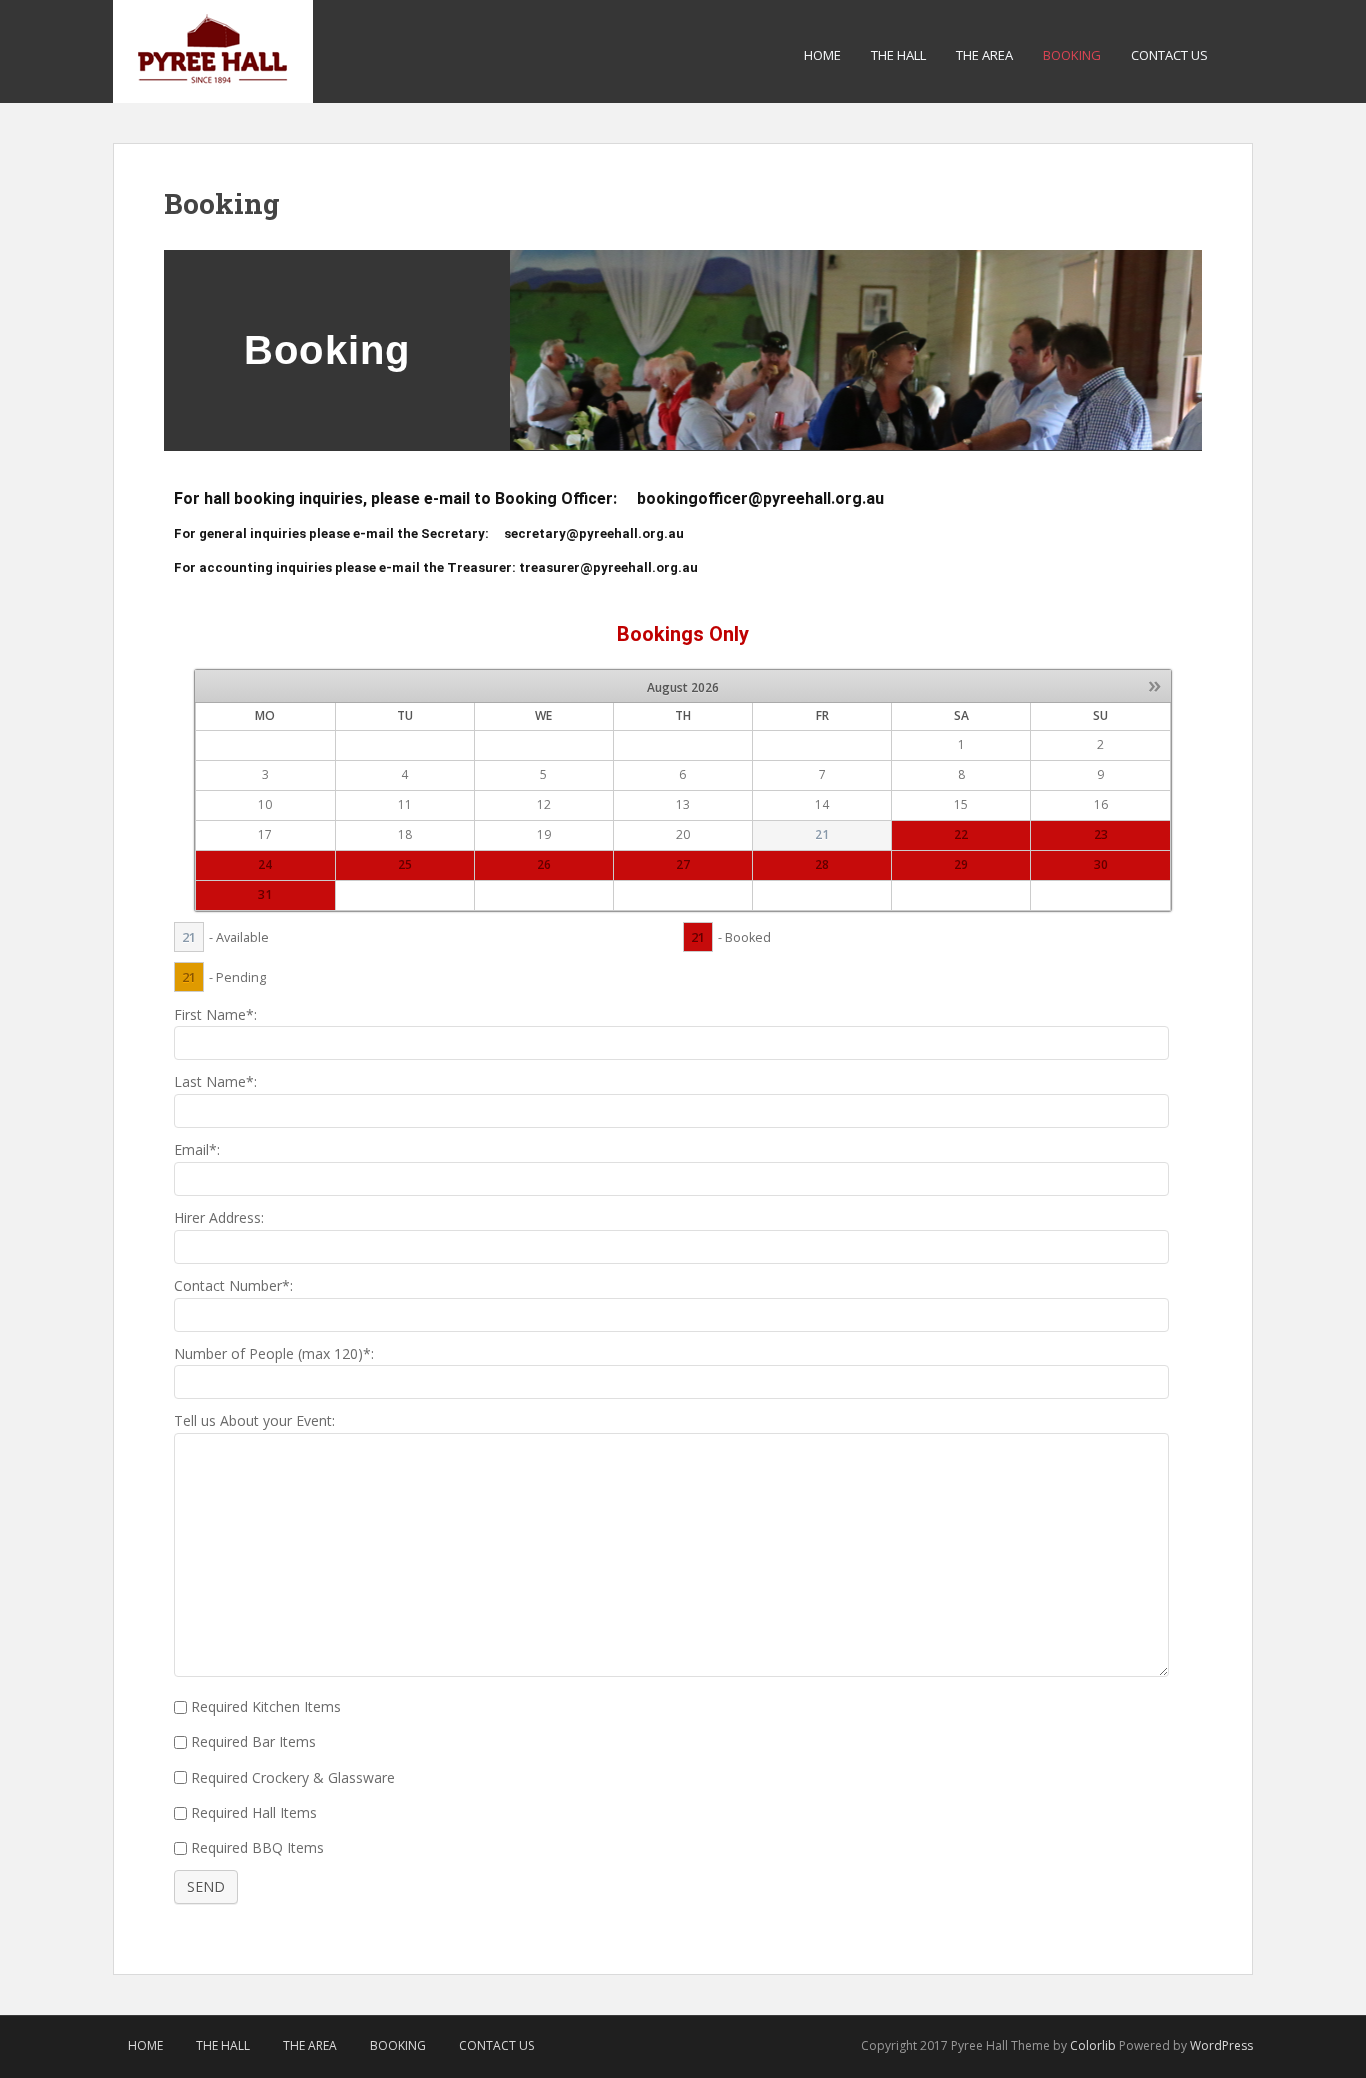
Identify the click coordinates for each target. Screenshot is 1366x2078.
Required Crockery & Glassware (293, 1777)
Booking (1072, 55)
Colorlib (1093, 2045)
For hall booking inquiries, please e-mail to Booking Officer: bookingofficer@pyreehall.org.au (529, 498)
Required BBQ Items (257, 1847)
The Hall (898, 55)
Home (822, 55)
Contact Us (1169, 55)
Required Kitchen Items (266, 1706)
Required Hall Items (254, 1812)
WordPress (1221, 2045)
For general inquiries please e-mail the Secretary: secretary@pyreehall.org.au (429, 533)
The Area (984, 55)
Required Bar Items (253, 1741)
